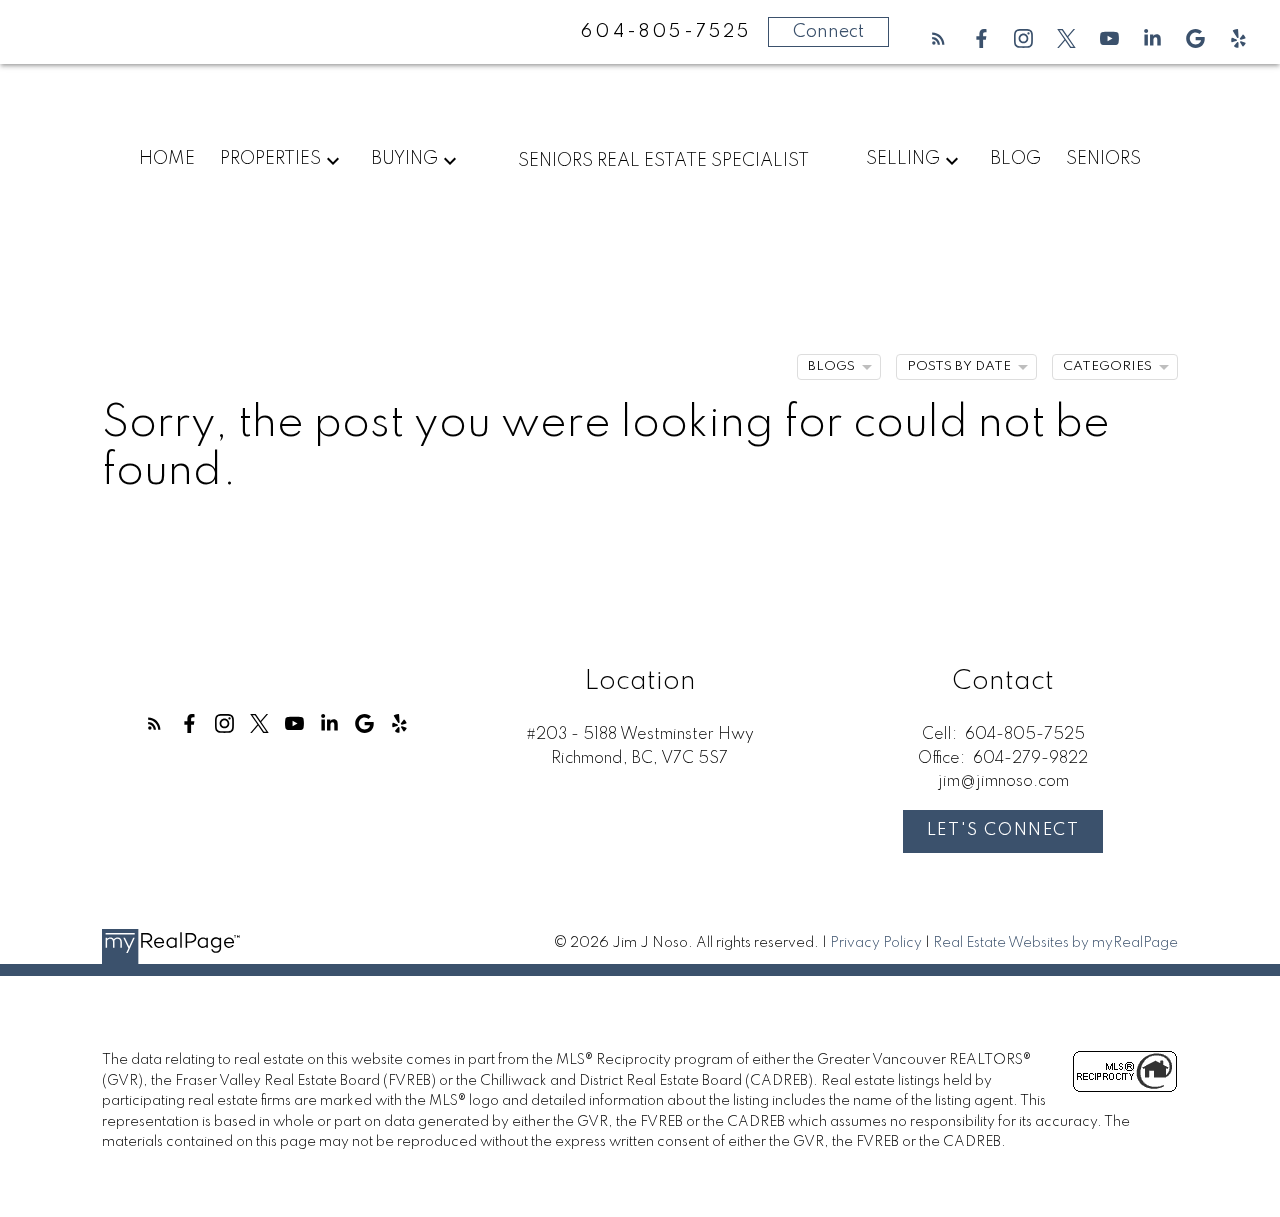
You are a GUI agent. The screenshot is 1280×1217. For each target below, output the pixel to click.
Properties (270, 159)
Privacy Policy (876, 943)
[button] (938, 38)
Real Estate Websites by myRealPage (1055, 943)
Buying (404, 159)
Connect (828, 32)
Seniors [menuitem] (1103, 159)
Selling (903, 159)
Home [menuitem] (167, 159)
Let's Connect (1003, 830)
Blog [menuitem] (1015, 159)
